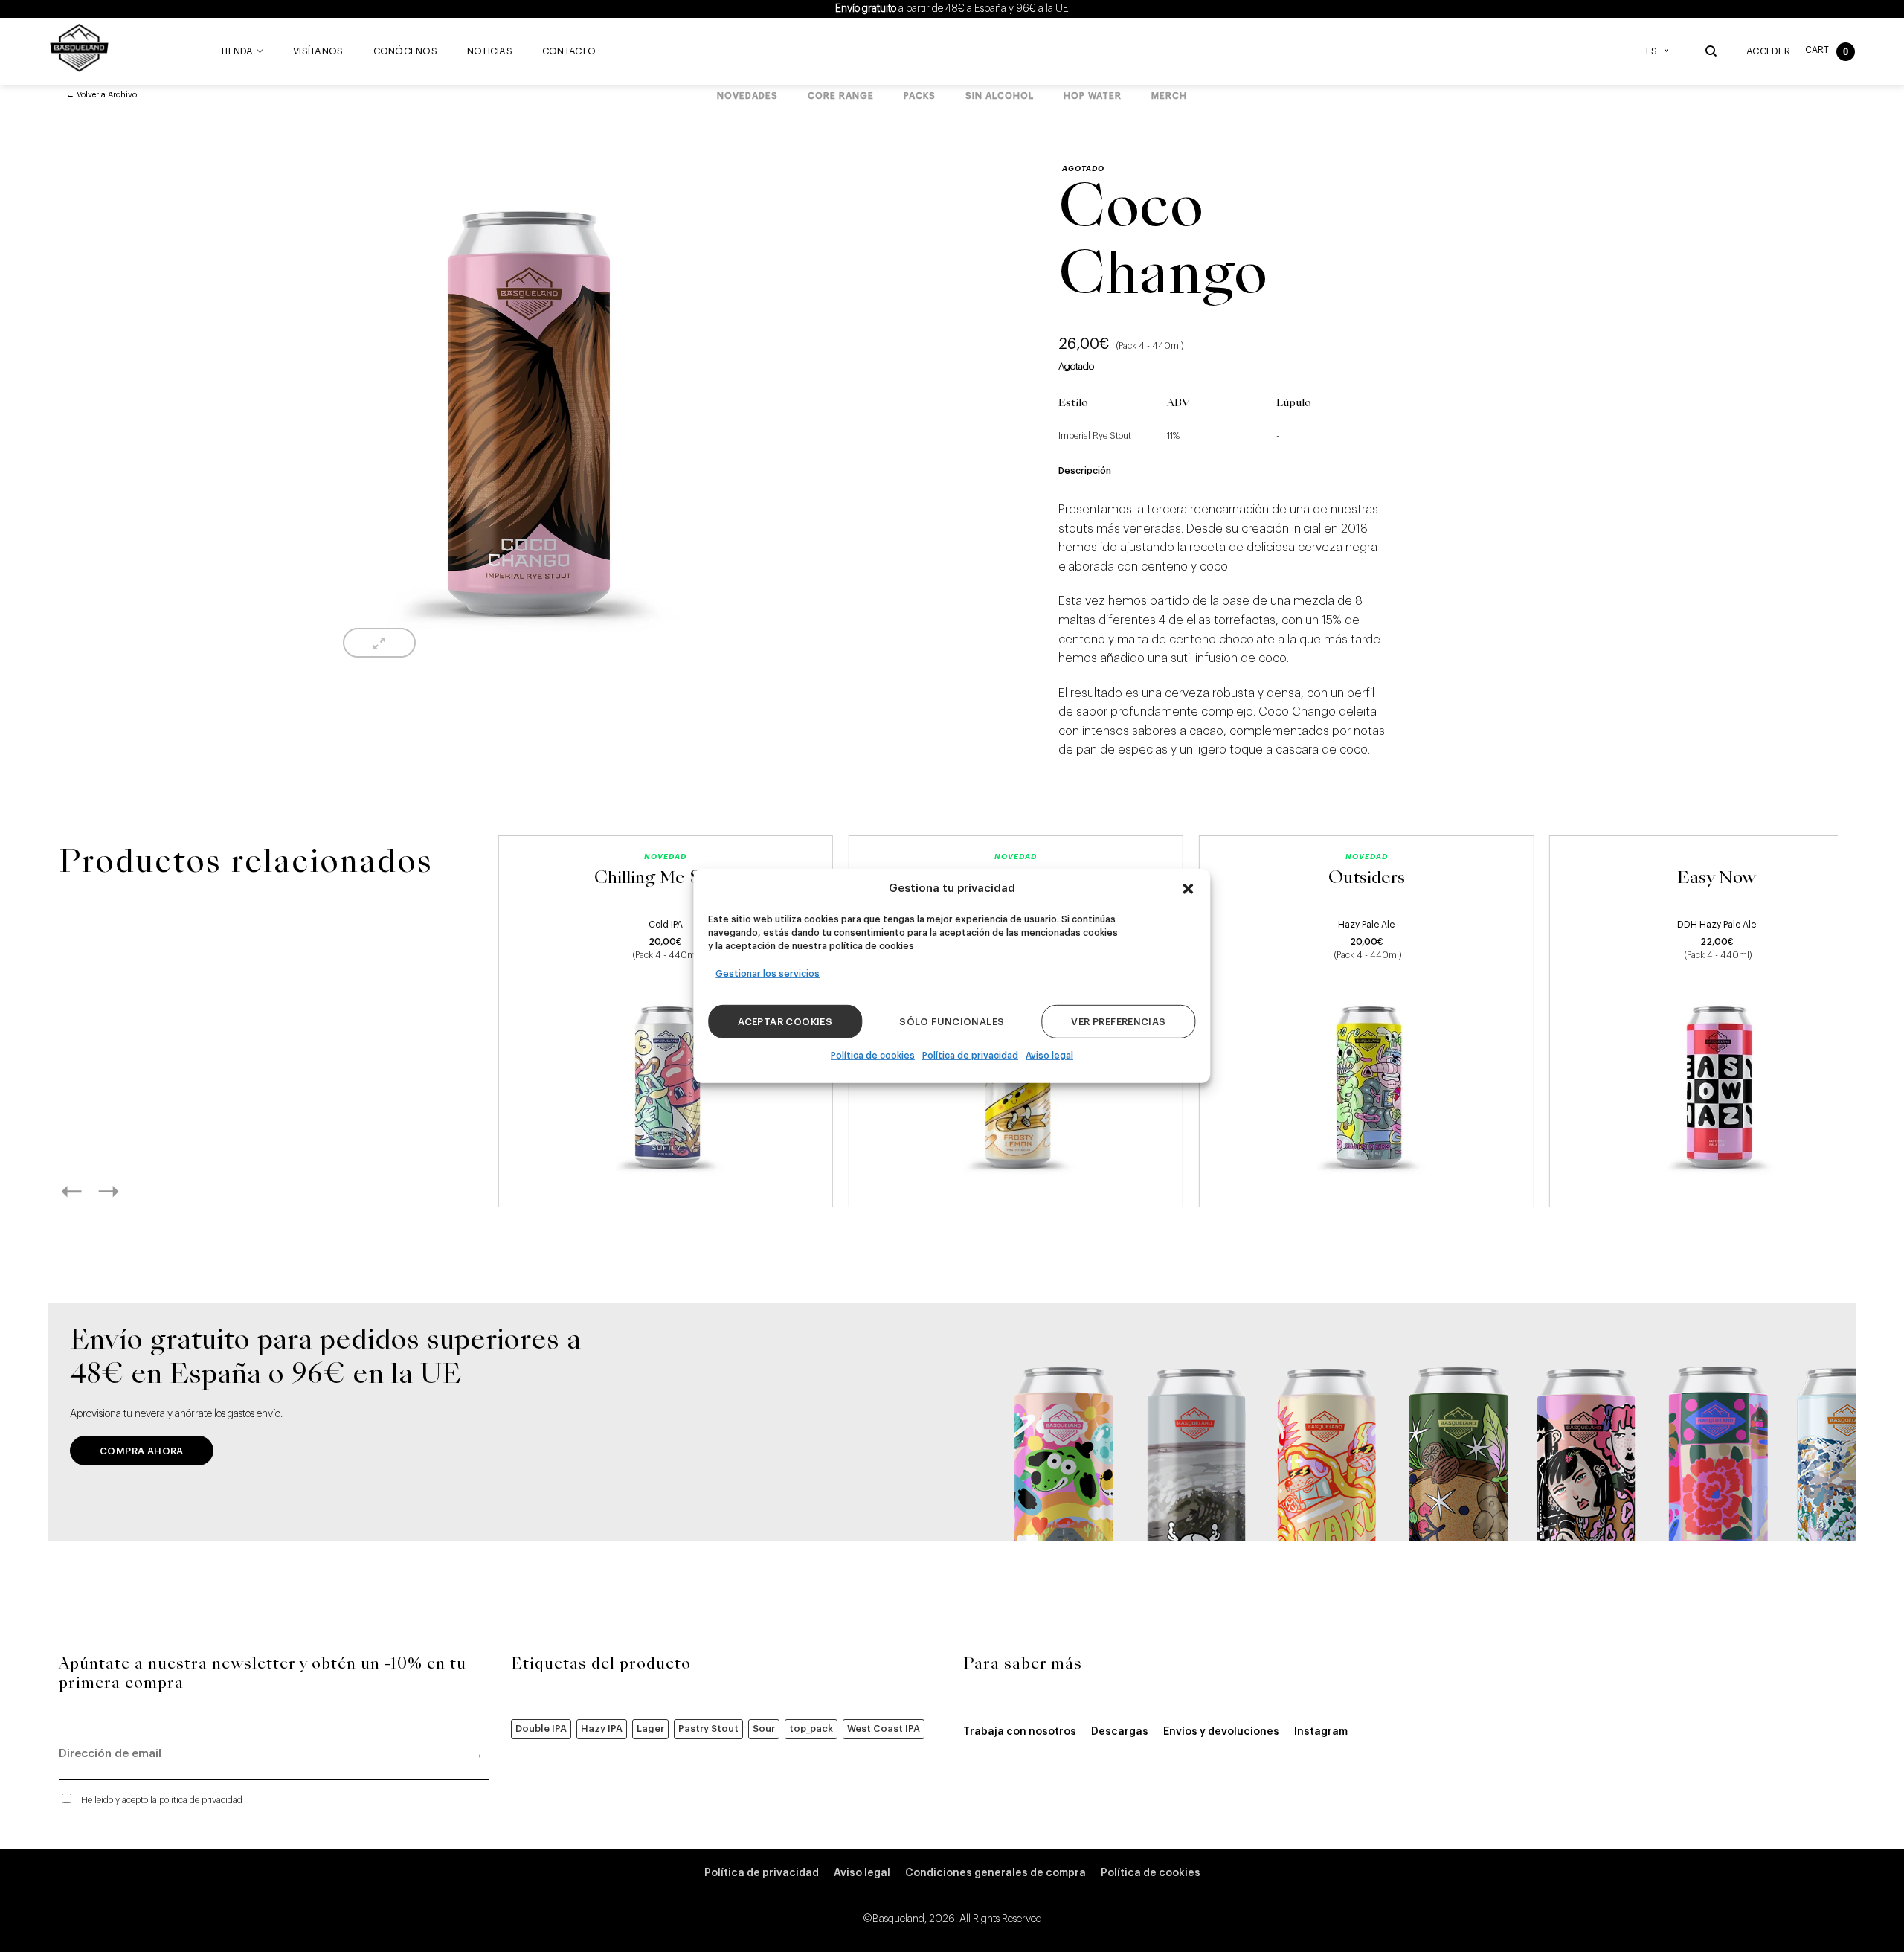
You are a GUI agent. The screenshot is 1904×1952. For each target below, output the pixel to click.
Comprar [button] (665, 1179)
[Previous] (88, 1191)
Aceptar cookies (785, 1022)
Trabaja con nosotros (1020, 1732)
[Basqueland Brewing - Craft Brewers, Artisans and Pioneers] (83, 48)
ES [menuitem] (1651, 51)
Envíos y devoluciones (1221, 1732)
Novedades (747, 96)
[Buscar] (1711, 51)
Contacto (569, 51)
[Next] (125, 1191)
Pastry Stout (708, 1728)
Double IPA (541, 1728)
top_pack (811, 1728)
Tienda (237, 51)
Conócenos (405, 51)
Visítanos (318, 51)
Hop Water (1093, 96)
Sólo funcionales (952, 1022)
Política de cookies (873, 1056)
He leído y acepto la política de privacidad (162, 1800)
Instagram (1321, 1732)
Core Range (841, 96)
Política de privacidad (970, 1056)
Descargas (1120, 1732)
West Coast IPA (884, 1728)
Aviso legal (1049, 1056)
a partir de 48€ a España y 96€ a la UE (952, 9)
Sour (764, 1728)
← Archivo (102, 95)
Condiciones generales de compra (996, 1873)
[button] (1189, 889)
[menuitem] (1661, 51)
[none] (1661, 51)
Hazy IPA (602, 1728)
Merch (1169, 96)
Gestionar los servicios (768, 974)
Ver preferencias (1118, 1022)
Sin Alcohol (1000, 96)
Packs (920, 96)
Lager (650, 1728)
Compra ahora (142, 1451)
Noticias (490, 51)
